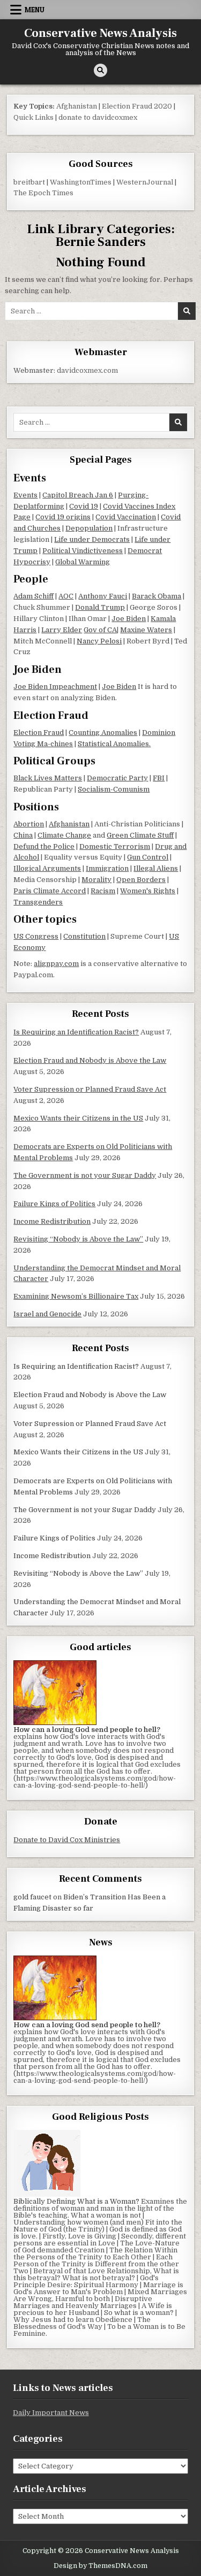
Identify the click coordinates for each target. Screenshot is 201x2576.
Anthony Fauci (103, 596)
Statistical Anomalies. (114, 744)
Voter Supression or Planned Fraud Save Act (90, 1089)
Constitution (84, 936)
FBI (159, 778)
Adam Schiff (33, 596)
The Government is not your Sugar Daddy (85, 1175)
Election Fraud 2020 (137, 106)
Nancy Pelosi (99, 641)
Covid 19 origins (63, 517)
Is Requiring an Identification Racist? (76, 1032)
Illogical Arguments (47, 868)
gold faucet (32, 1897)
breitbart (29, 182)
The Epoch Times (43, 193)
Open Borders (141, 880)
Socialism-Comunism (114, 789)
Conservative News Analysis (100, 33)
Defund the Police (44, 846)
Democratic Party (117, 778)
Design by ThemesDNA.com (100, 2566)
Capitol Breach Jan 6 (78, 495)
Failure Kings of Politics (54, 1204)
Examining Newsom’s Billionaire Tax (76, 1296)
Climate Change (64, 835)
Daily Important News (51, 2413)
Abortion (29, 824)
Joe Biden (129, 619)
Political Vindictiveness (83, 551)
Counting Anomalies (103, 733)
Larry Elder (62, 630)
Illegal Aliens (156, 868)
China (23, 835)
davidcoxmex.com (87, 370)
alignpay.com (56, 964)
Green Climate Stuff (140, 835)
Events (25, 495)
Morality (96, 880)
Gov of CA (100, 630)
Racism (103, 891)
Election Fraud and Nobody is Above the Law (90, 1060)
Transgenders (38, 902)
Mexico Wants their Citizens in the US (78, 1118)
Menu (35, 10)
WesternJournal (145, 182)
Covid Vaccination (126, 517)
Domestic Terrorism (115, 846)
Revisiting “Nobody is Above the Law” (78, 1239)
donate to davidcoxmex (98, 117)
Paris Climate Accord (50, 891)
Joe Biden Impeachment (55, 687)
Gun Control (148, 857)
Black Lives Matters (48, 778)
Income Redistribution (52, 1221)
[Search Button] (100, 70)
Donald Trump (100, 607)
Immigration (107, 868)
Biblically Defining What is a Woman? (76, 2201)
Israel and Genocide (47, 1314)
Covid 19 (84, 506)
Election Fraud (39, 733)
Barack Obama (157, 596)
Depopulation (89, 528)
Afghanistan (77, 106)
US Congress (36, 936)
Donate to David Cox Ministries (67, 1840)
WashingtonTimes (81, 182)
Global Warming (83, 562)
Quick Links (33, 117)
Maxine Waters (146, 630)
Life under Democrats (92, 539)
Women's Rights (148, 891)
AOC (66, 596)
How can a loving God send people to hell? (87, 1730)
